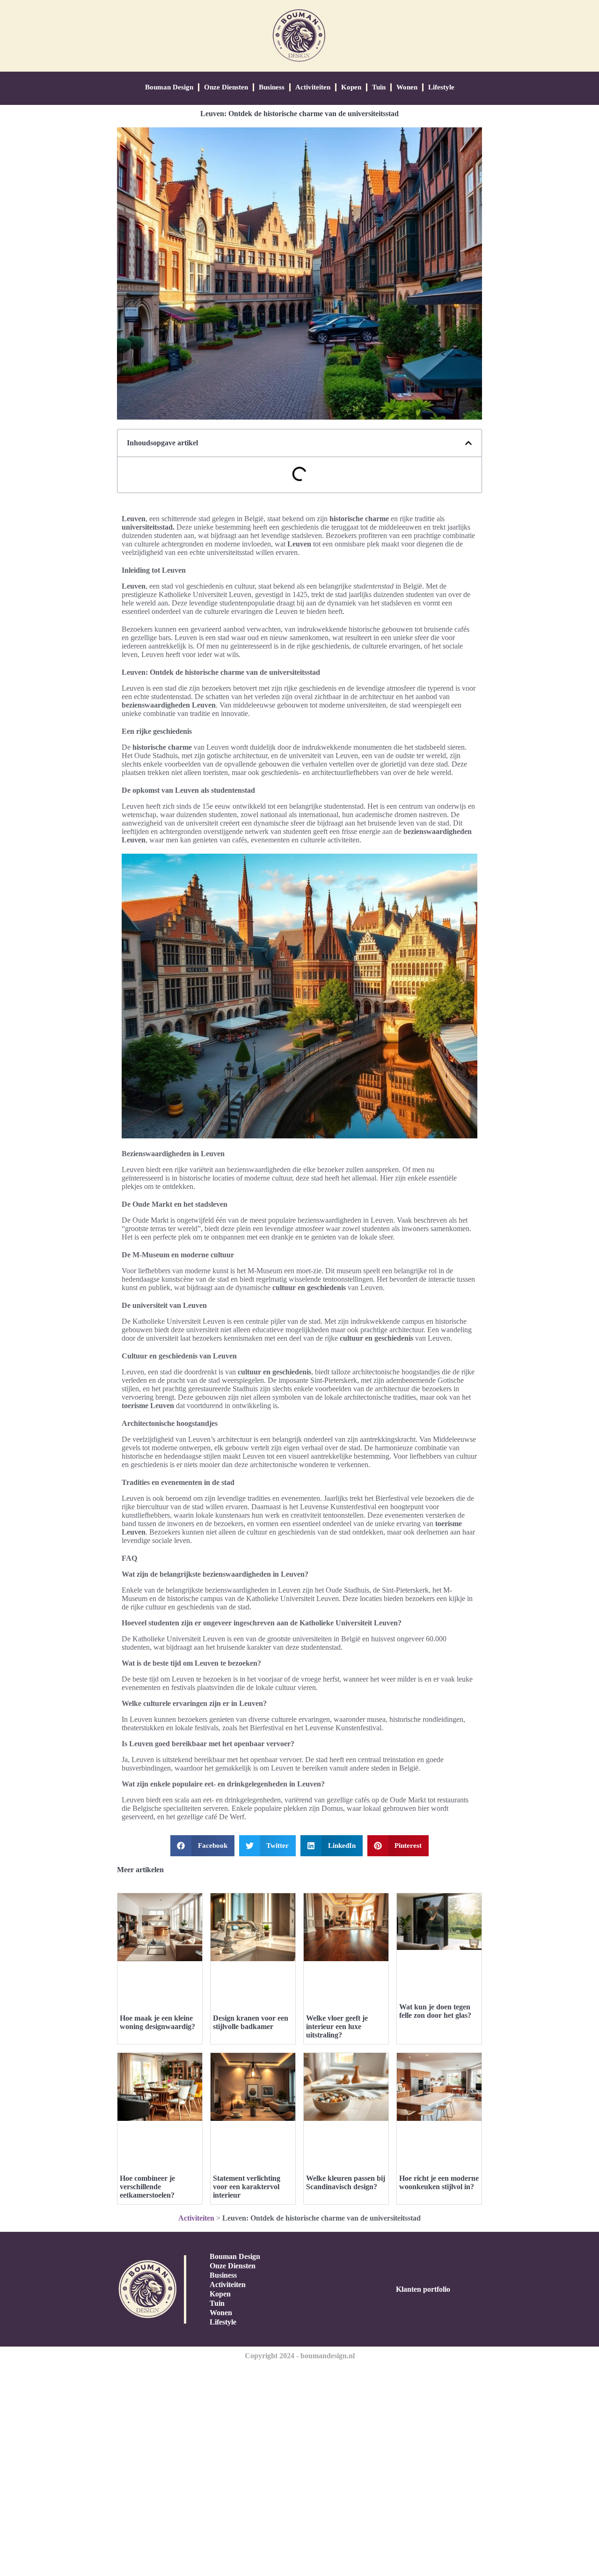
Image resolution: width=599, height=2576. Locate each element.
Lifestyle (441, 87)
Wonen (407, 87)
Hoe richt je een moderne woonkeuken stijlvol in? (439, 2182)
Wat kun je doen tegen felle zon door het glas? (435, 2011)
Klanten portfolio (423, 2289)
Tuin (379, 87)
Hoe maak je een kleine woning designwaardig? (157, 2022)
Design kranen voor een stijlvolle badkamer (251, 2022)
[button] (468, 443)
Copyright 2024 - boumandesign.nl (300, 2356)
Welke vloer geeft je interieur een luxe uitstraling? (337, 2026)
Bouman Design (169, 87)
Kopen (351, 87)
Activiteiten (313, 87)
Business (272, 87)
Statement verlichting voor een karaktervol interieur (247, 2187)
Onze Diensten (226, 87)
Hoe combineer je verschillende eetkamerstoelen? (147, 2187)
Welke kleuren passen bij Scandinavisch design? (346, 2182)
